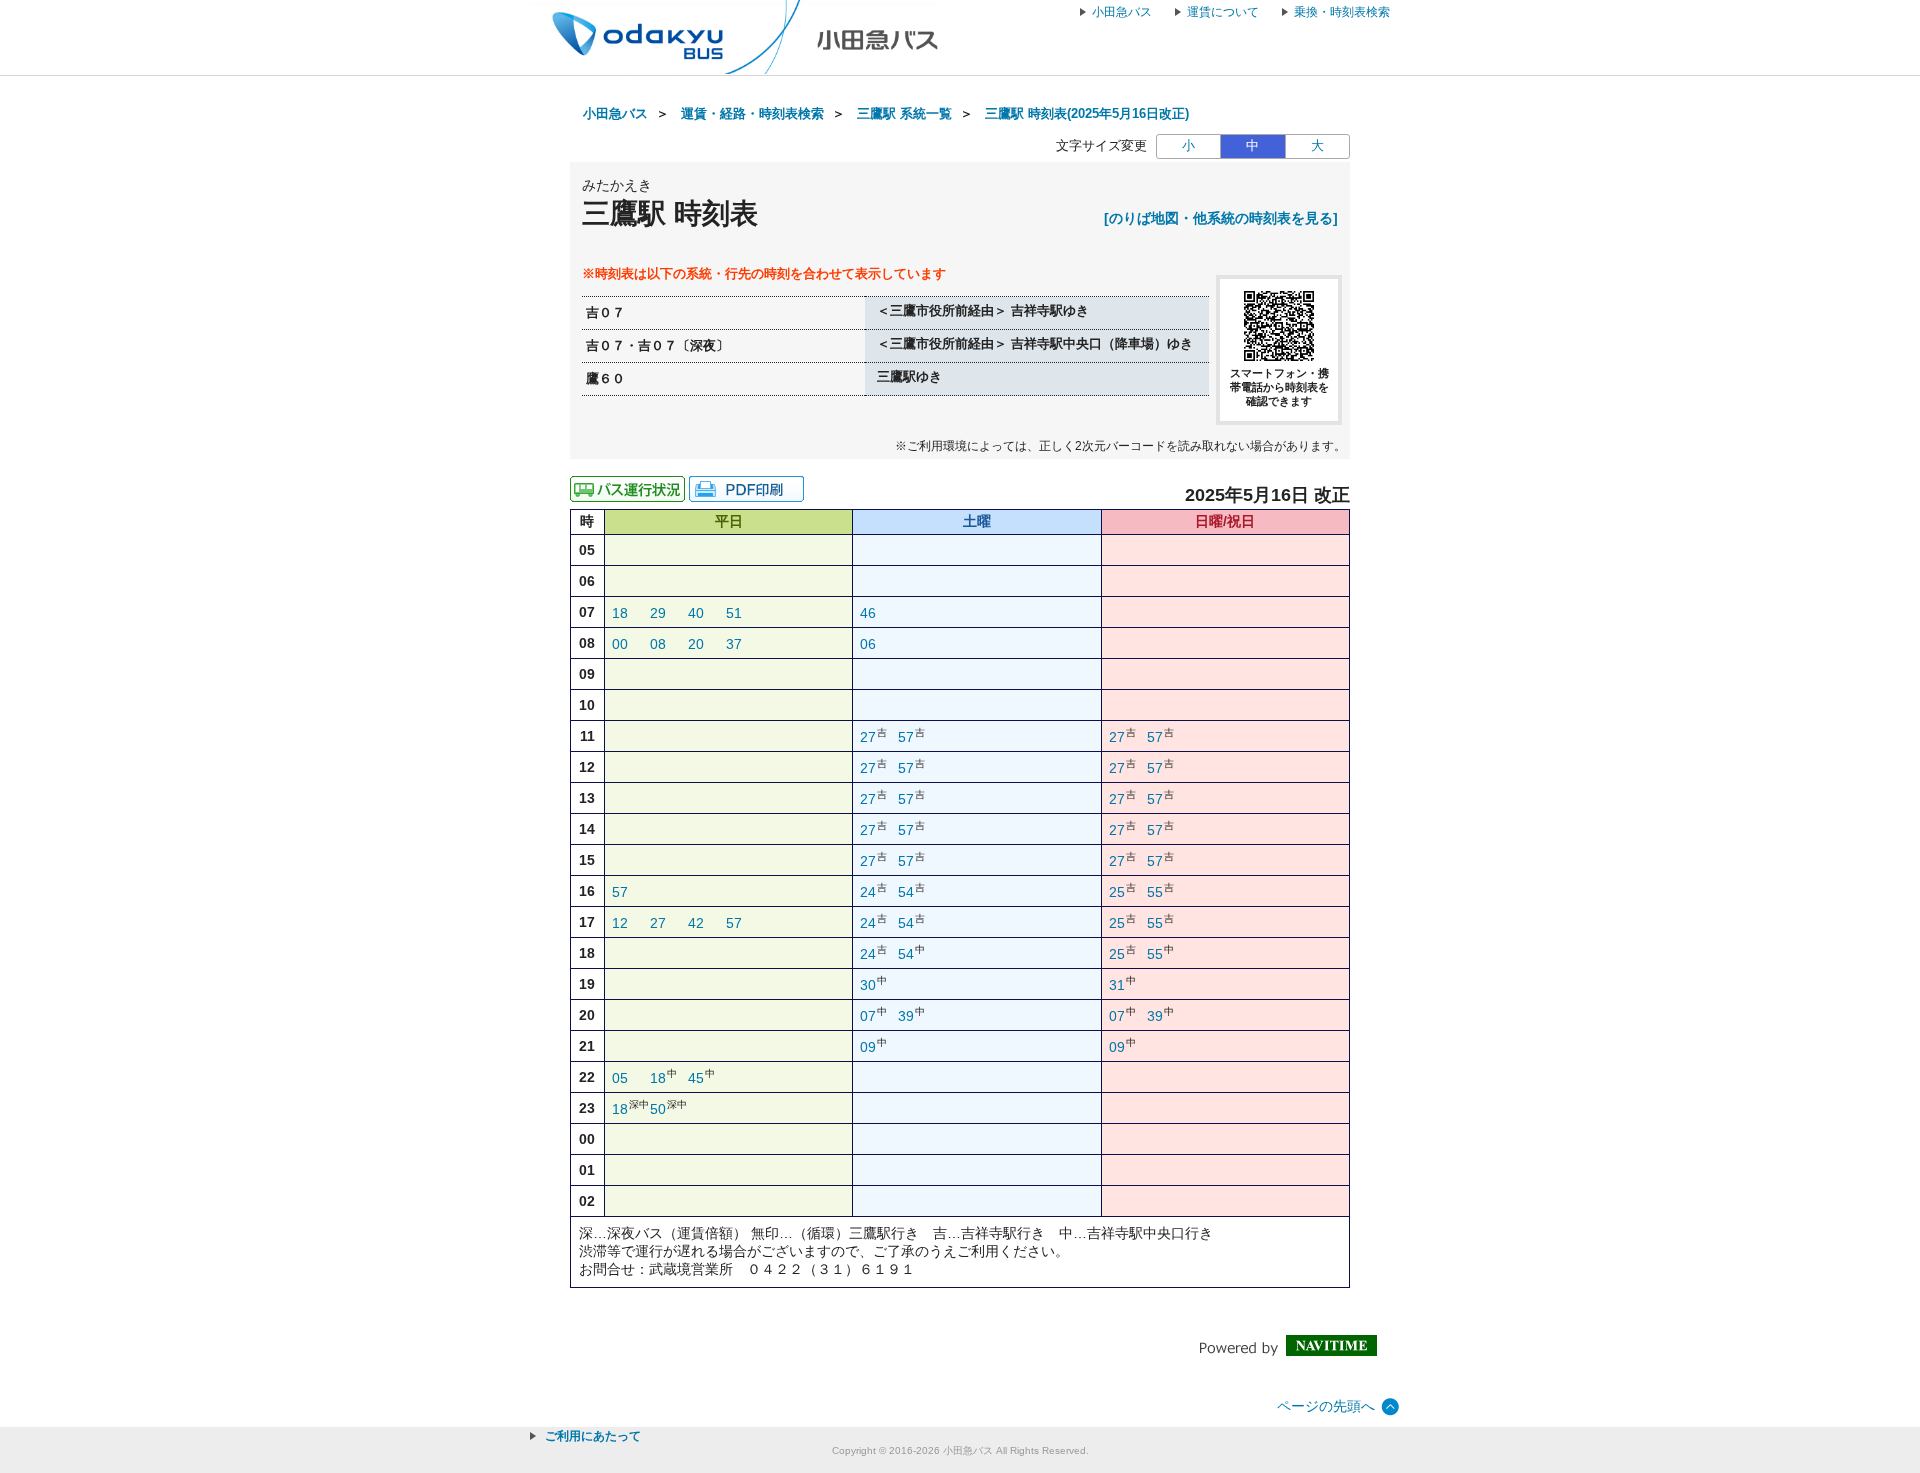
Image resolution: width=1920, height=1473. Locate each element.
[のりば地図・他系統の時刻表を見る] (1221, 218)
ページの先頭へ (1326, 1406)
